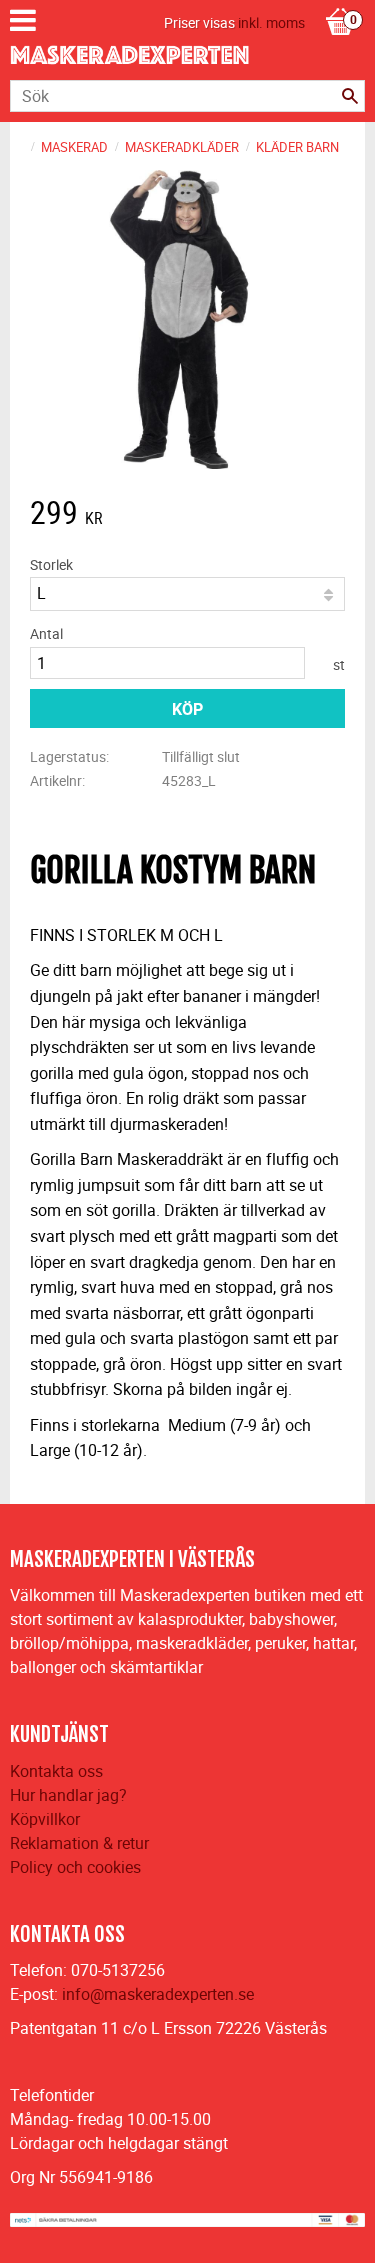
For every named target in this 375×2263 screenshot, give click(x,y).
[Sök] (350, 96)
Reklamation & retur (79, 1843)
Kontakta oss (56, 1771)
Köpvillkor (45, 1819)
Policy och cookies (75, 1867)
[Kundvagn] (340, 1)
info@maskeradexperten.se (158, 1994)
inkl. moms (271, 22)
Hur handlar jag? (68, 1795)
